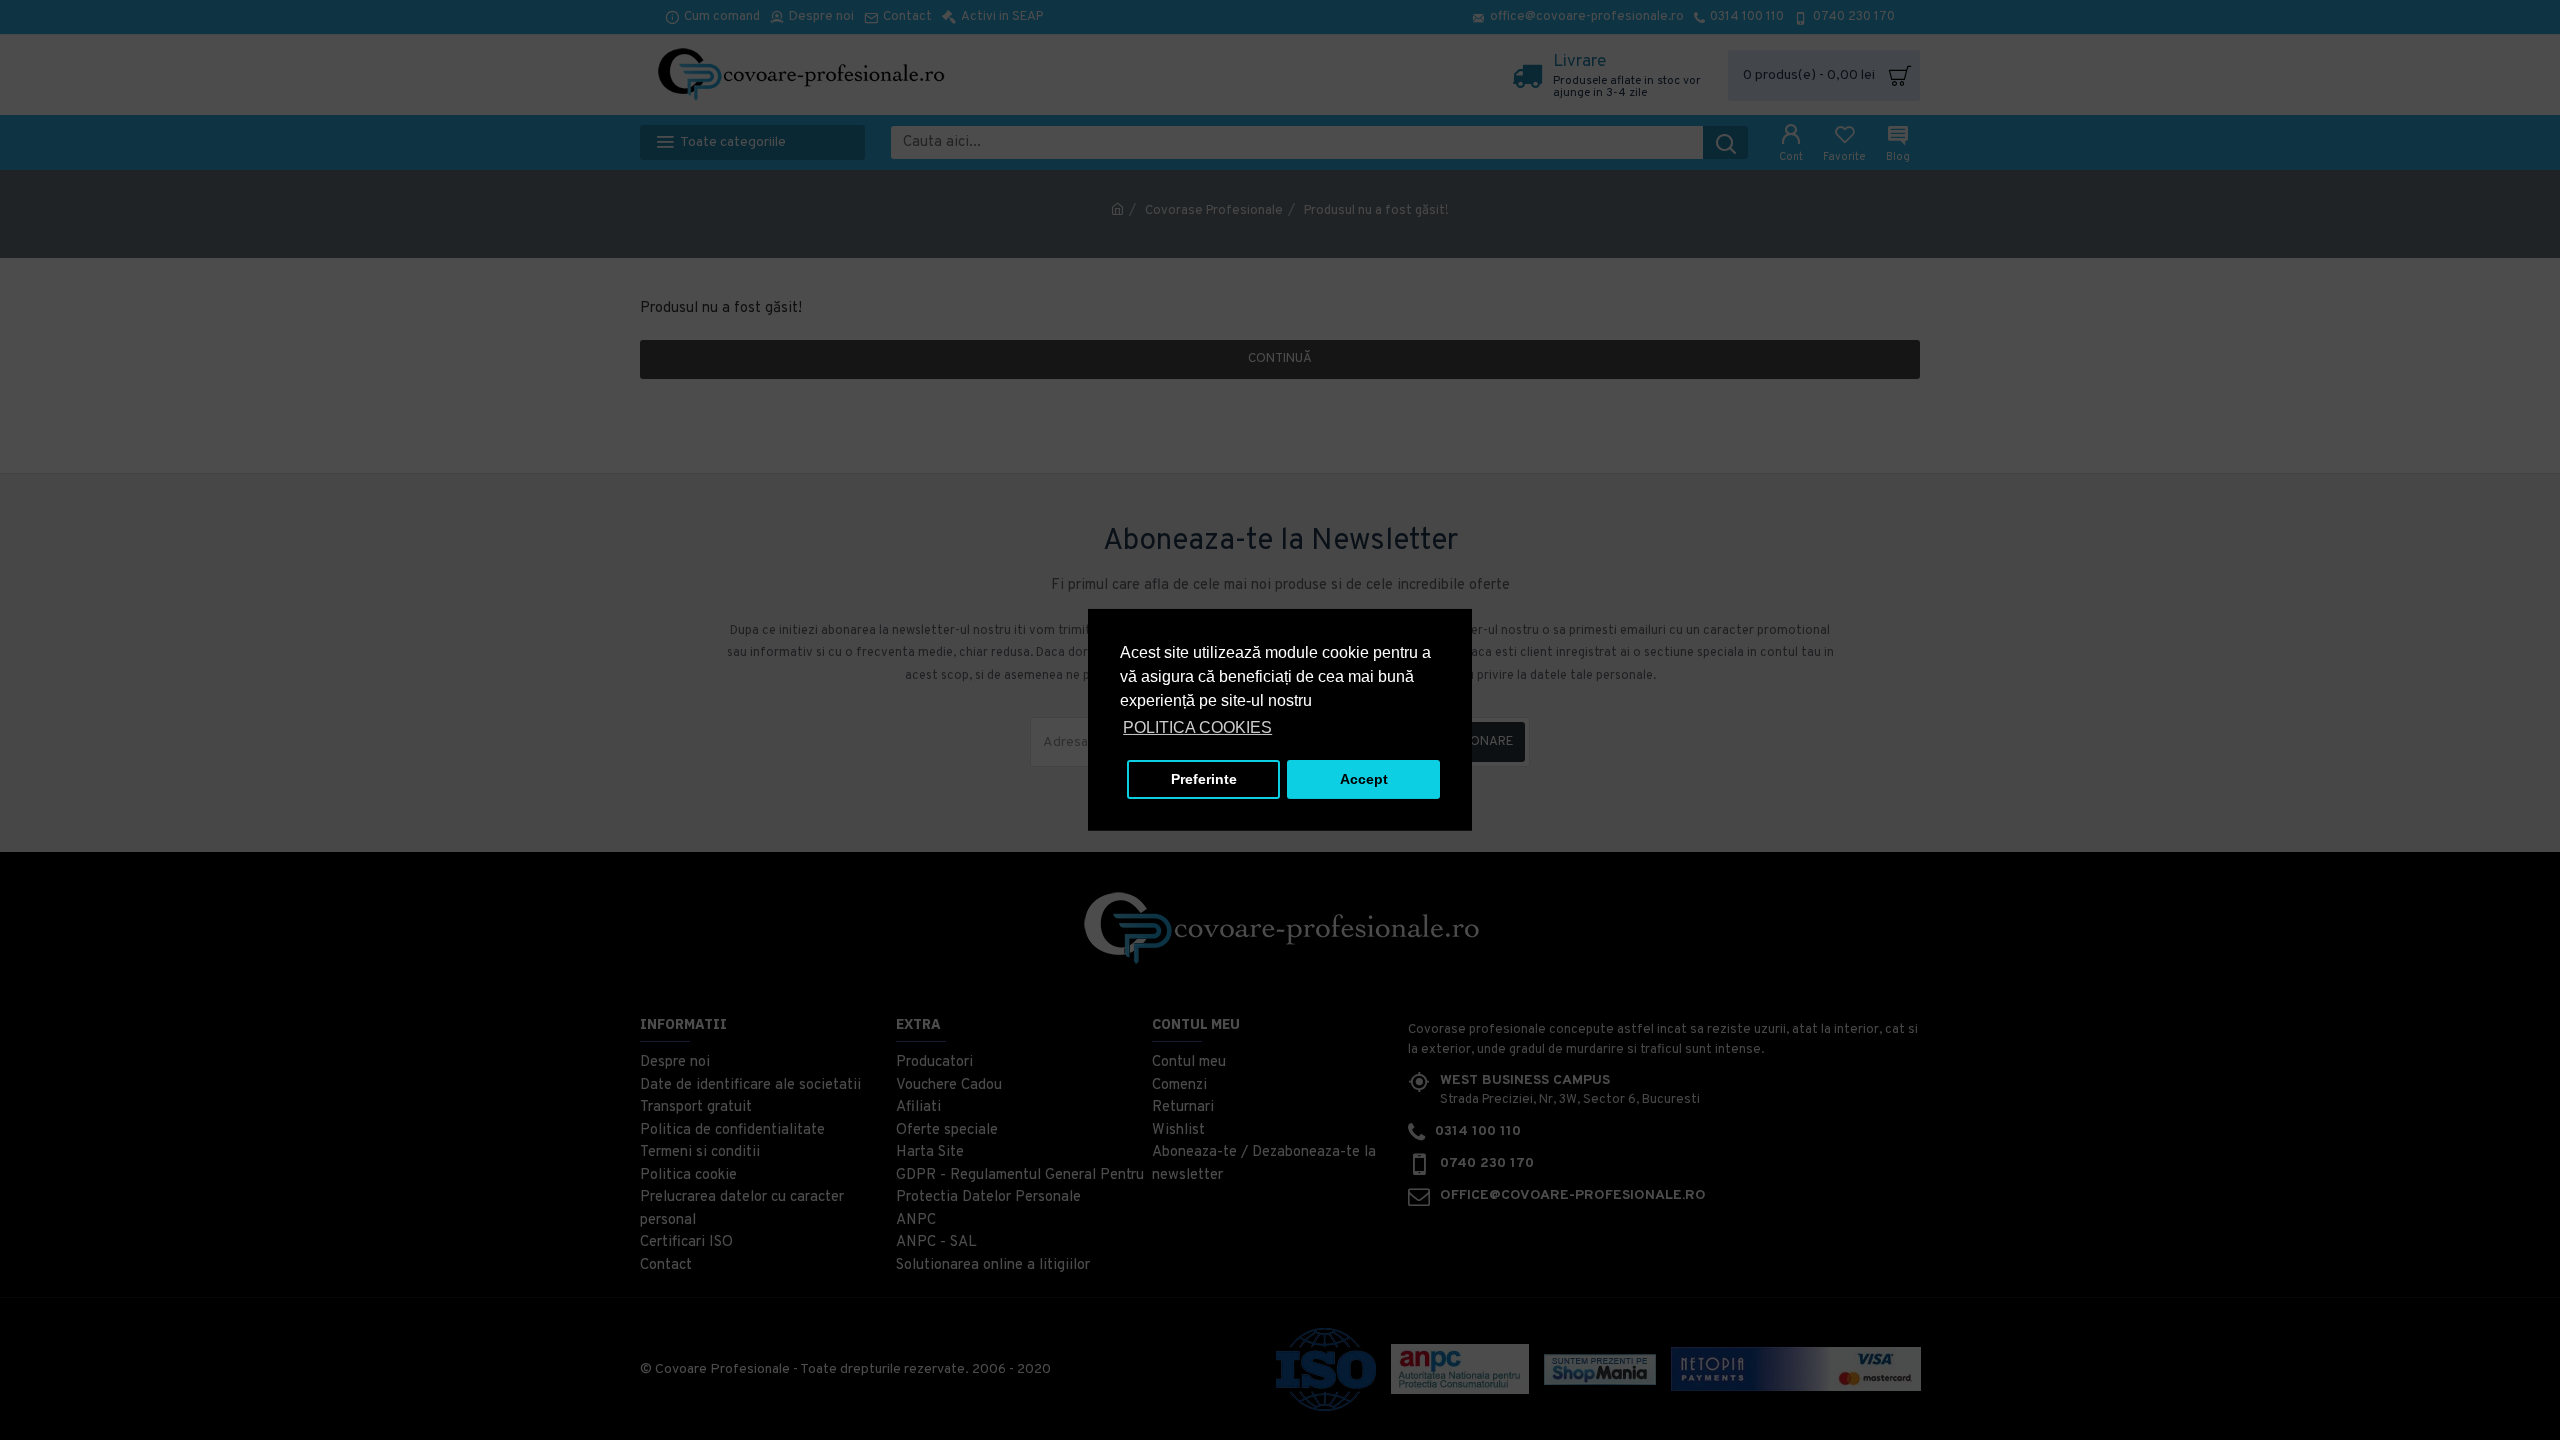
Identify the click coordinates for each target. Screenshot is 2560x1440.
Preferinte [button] (1204, 779)
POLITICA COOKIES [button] (1197, 727)
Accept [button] (1364, 779)
